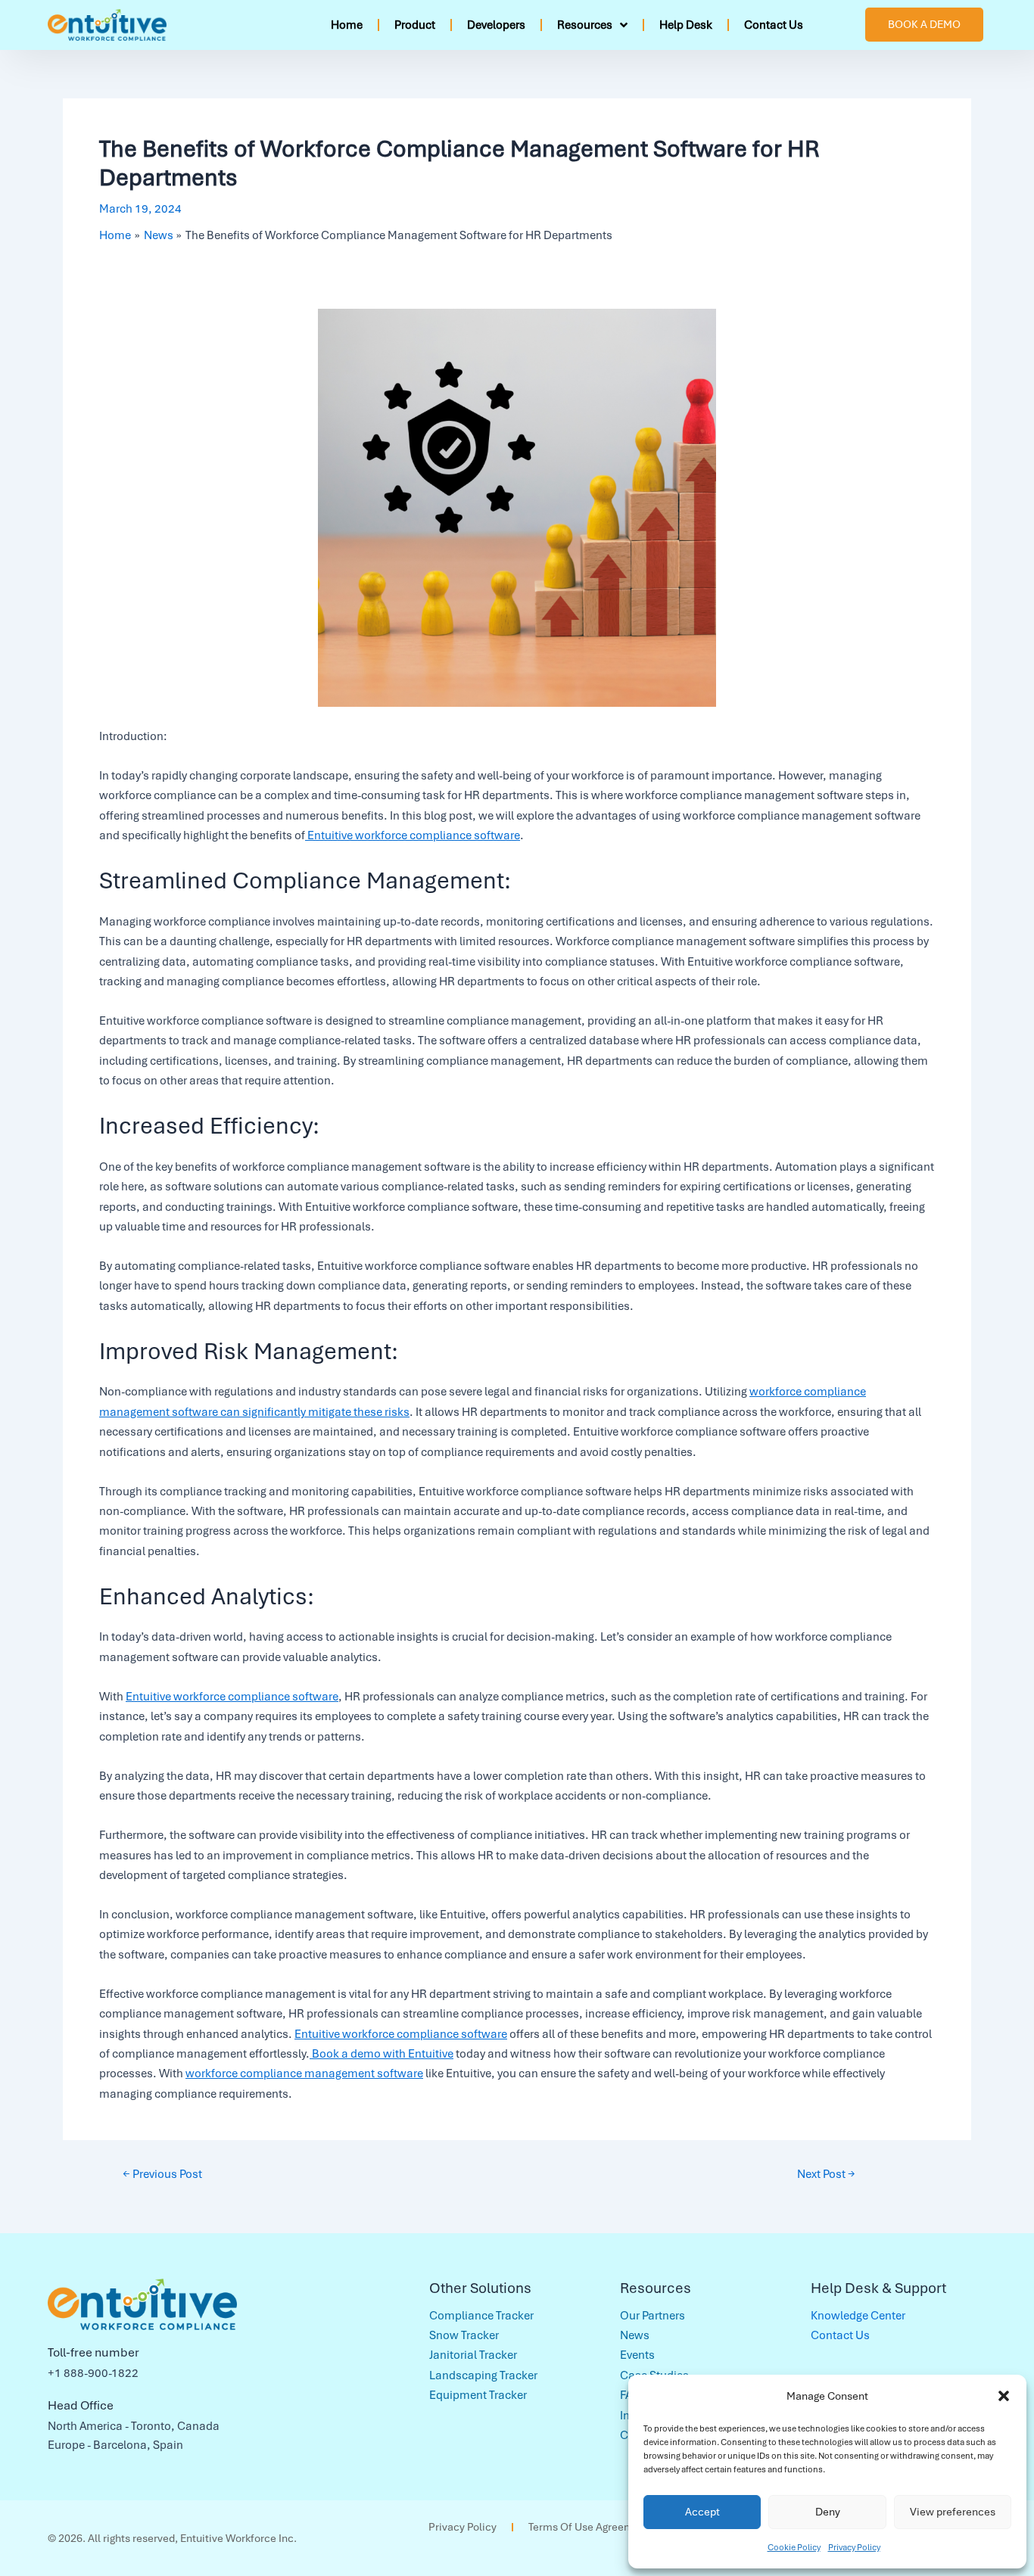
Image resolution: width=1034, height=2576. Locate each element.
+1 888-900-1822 (93, 2373)
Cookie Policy (794, 2547)
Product (415, 25)
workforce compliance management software (304, 2074)
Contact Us (774, 25)
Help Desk (686, 25)
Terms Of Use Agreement (589, 2527)
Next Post (826, 2174)
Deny (828, 2512)
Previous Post (162, 2174)
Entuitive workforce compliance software (413, 835)
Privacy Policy (854, 2547)
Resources (585, 25)
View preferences (953, 2512)
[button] (1004, 2396)
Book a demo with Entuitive (382, 2054)
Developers (496, 25)
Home (347, 25)
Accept (702, 2512)
